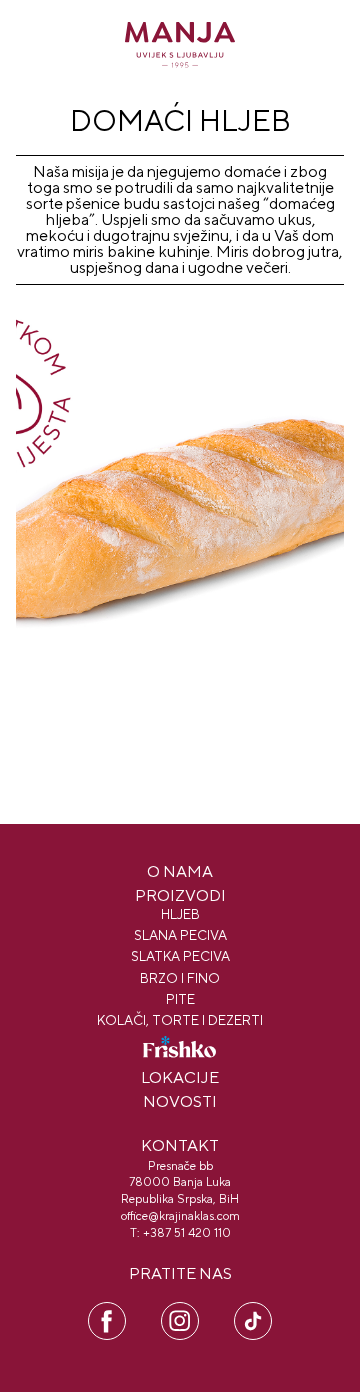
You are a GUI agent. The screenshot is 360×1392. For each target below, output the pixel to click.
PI (253, 1311)
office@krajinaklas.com (180, 1216)
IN (180, 1311)
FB (107, 1311)
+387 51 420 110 (187, 1233)
